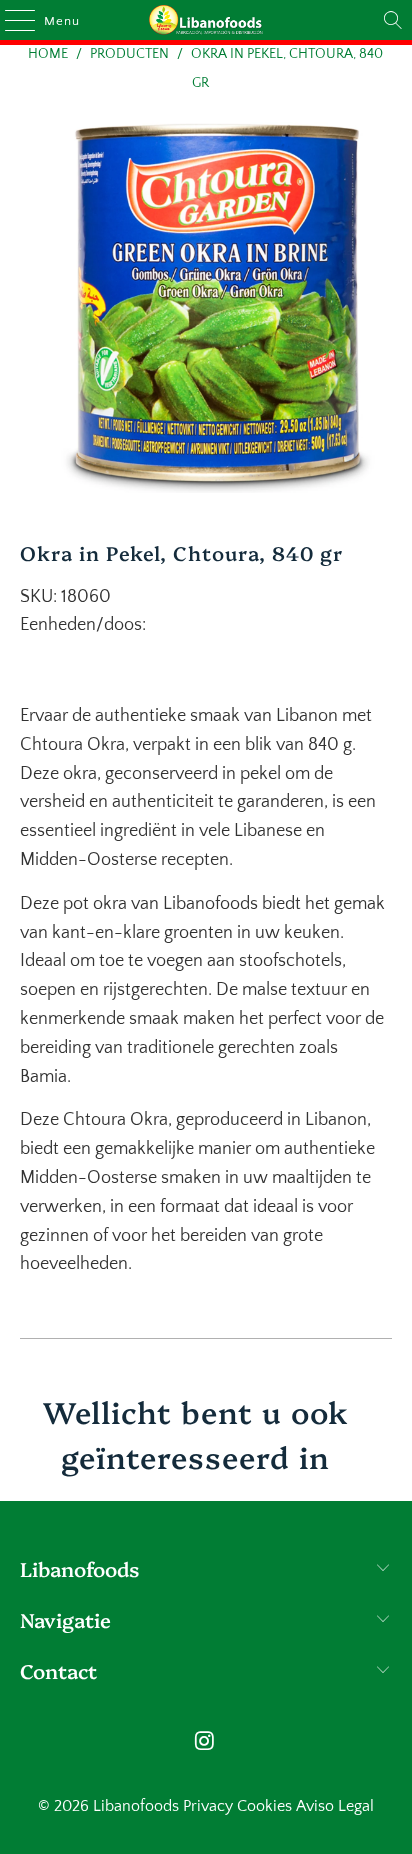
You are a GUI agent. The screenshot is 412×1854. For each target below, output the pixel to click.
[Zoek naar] (393, 20)
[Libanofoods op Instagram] (205, 1743)
